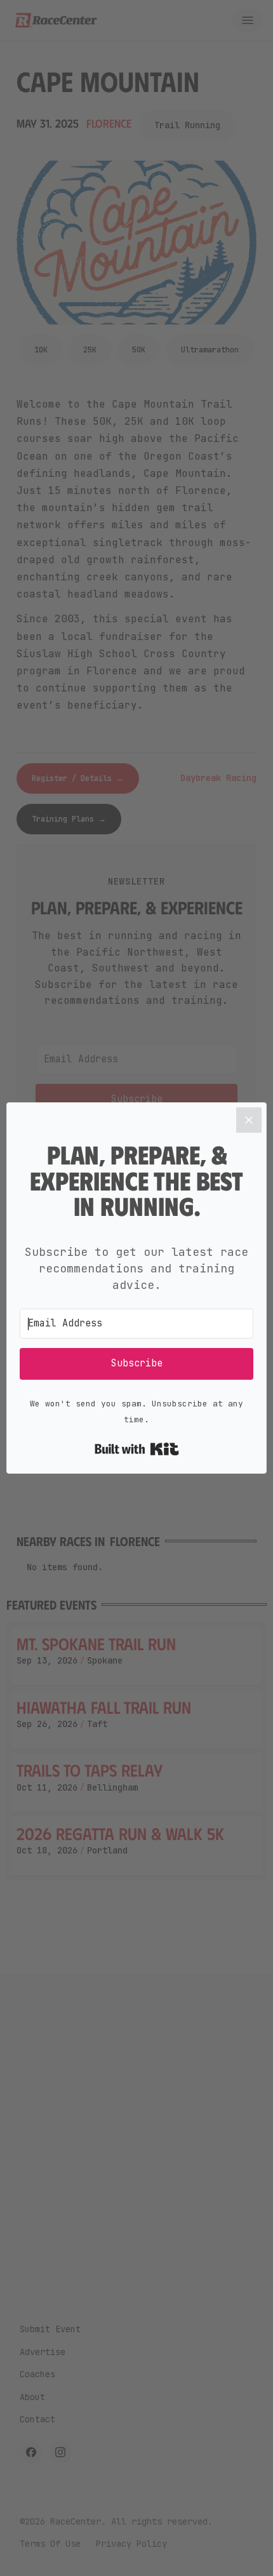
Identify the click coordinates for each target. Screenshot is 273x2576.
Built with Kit (137, 1449)
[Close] (249, 1120)
